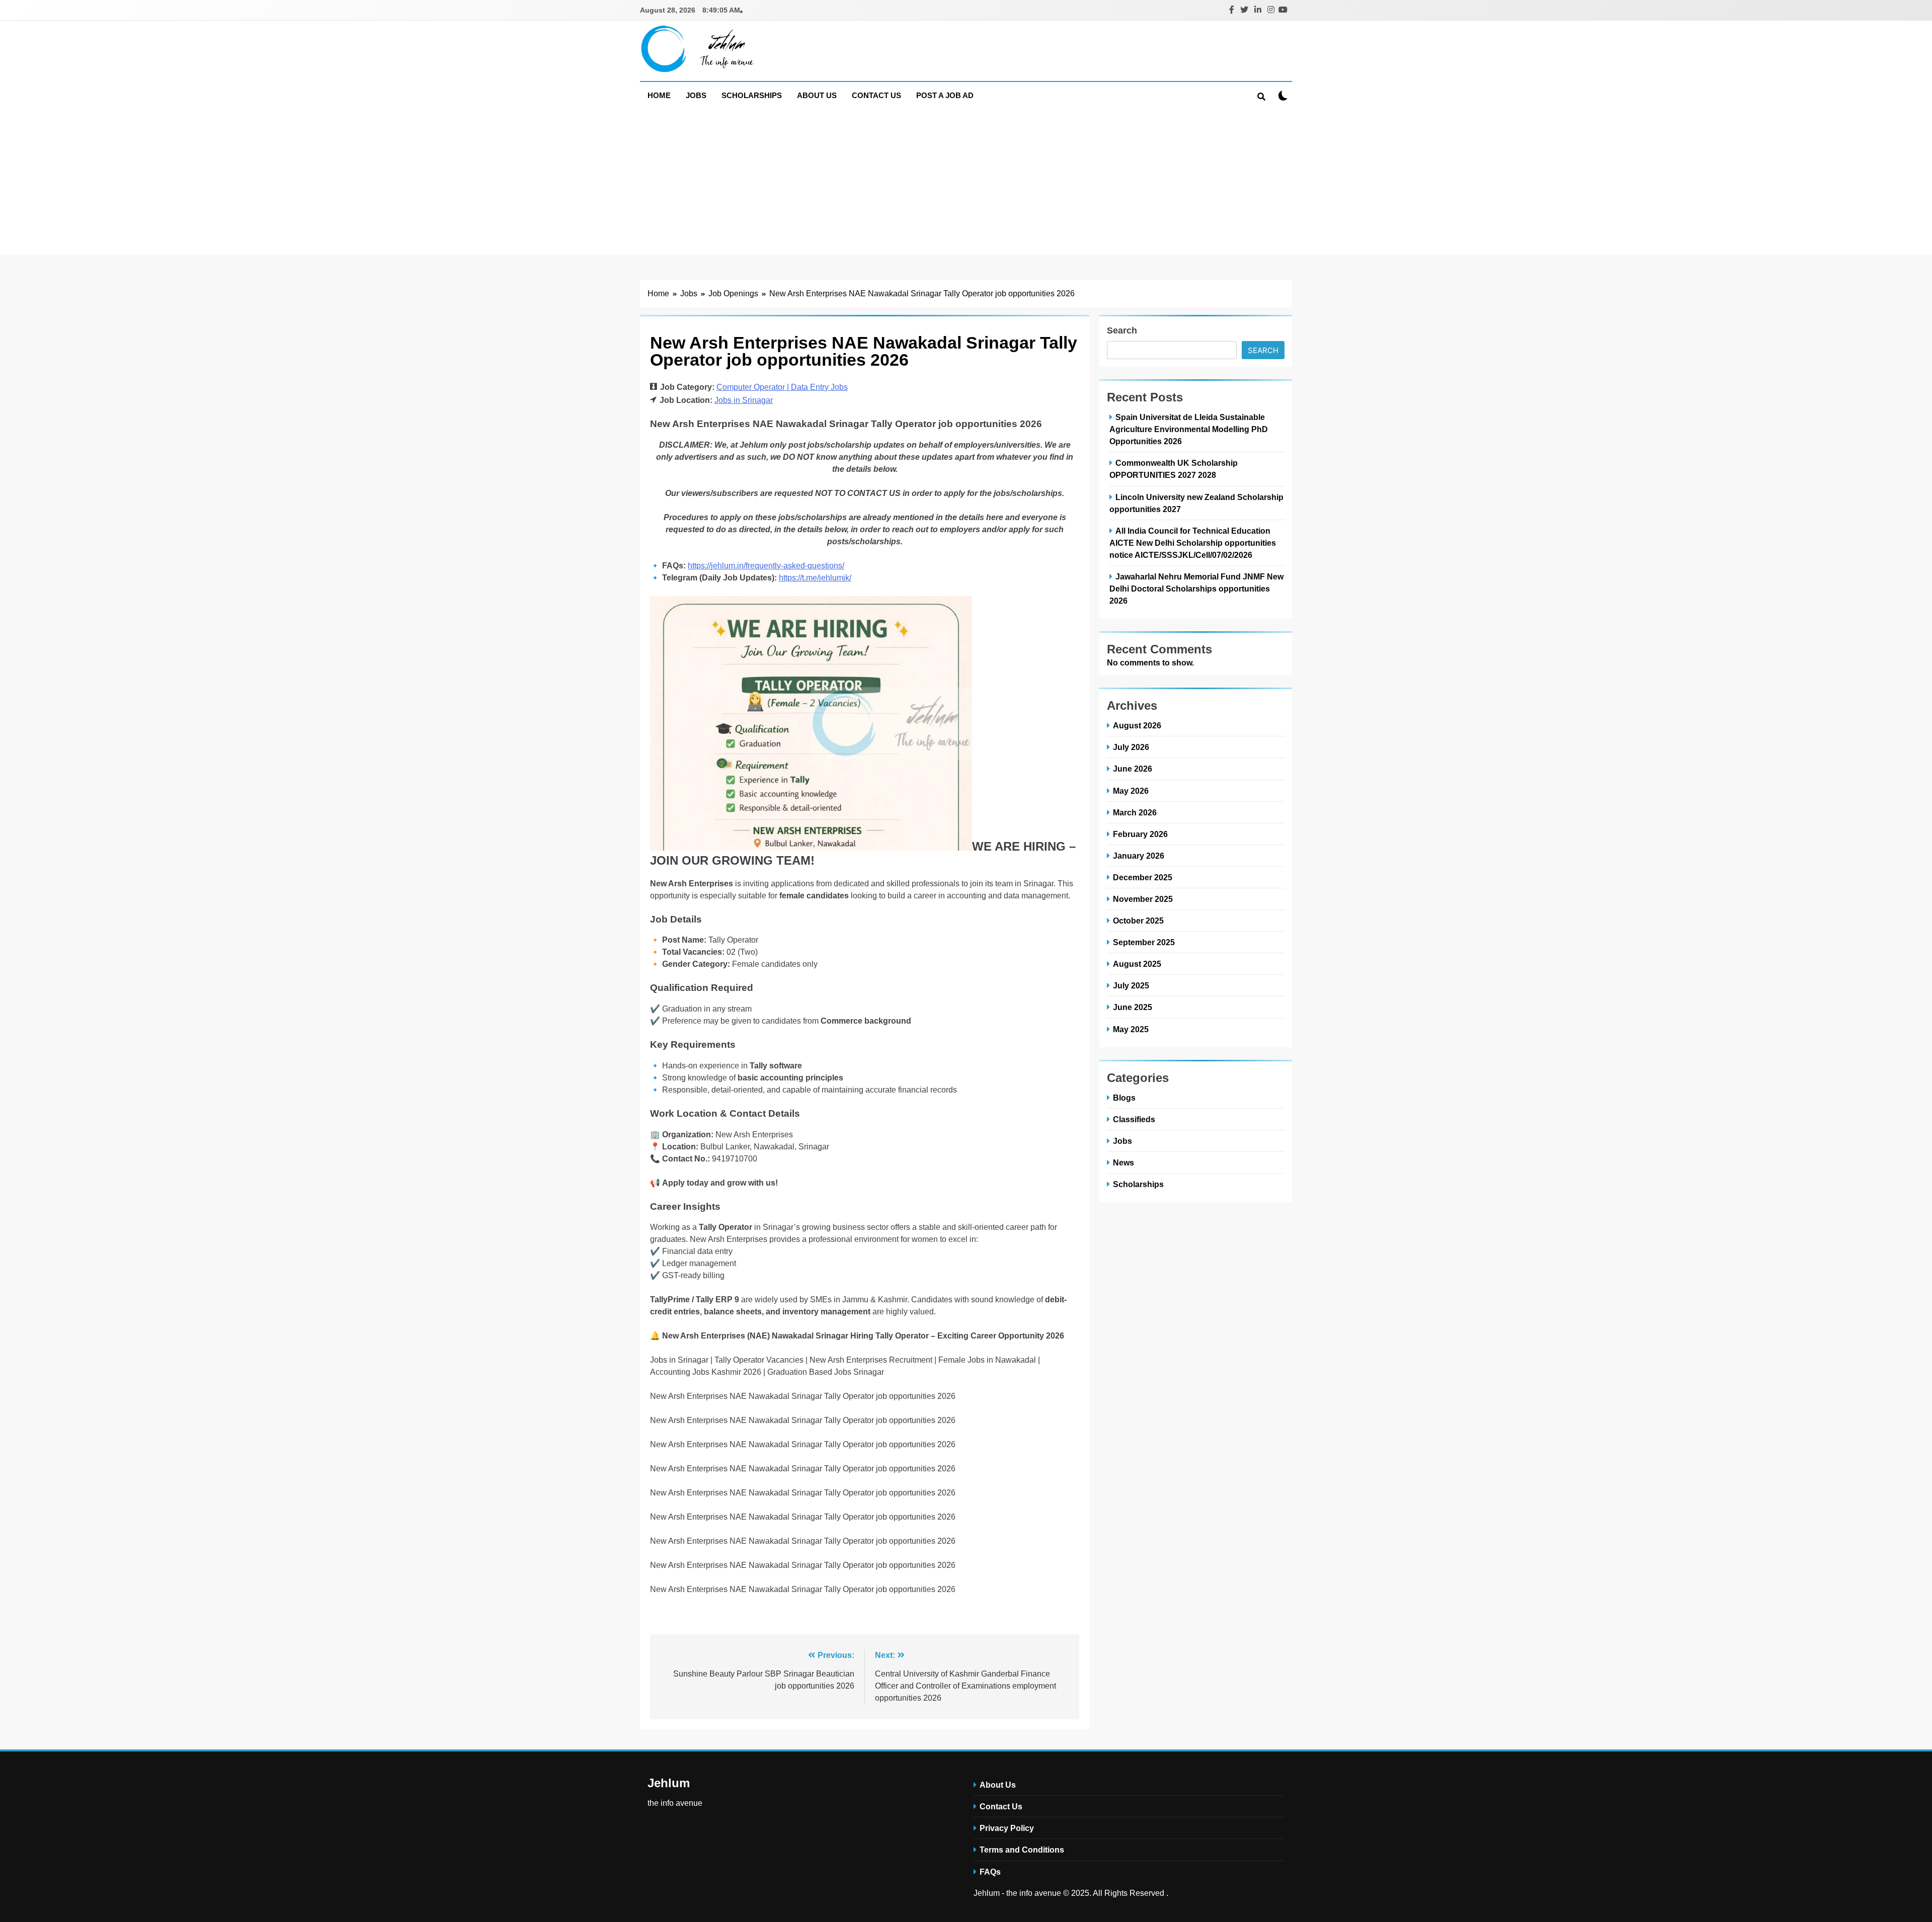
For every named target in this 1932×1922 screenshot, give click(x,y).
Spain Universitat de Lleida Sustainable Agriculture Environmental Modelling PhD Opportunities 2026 (1189, 429)
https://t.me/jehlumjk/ (815, 578)
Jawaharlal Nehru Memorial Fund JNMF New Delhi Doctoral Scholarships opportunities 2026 (1196, 589)
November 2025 (1143, 899)
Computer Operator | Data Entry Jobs (782, 387)
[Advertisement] (966, 185)
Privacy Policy (1007, 1828)
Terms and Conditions (1022, 1850)
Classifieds (1134, 1119)
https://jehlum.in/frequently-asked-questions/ (766, 566)
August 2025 (1137, 964)
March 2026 (1135, 812)
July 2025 (1131, 985)
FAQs (990, 1872)
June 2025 (1133, 1007)
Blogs (1124, 1098)
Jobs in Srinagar (744, 400)
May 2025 (1131, 1029)
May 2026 (1131, 791)
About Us (817, 95)
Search (1122, 330)
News (1123, 1162)
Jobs (696, 95)
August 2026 (1137, 725)
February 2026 (1140, 834)
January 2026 (1139, 856)
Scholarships (752, 95)
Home (659, 95)
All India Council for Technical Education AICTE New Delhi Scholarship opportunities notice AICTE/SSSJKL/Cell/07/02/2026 (1193, 543)
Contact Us (876, 95)
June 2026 (1133, 769)
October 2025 (1138, 921)
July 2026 (1131, 747)
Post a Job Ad (945, 95)
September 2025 (1144, 942)
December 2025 (1143, 877)
